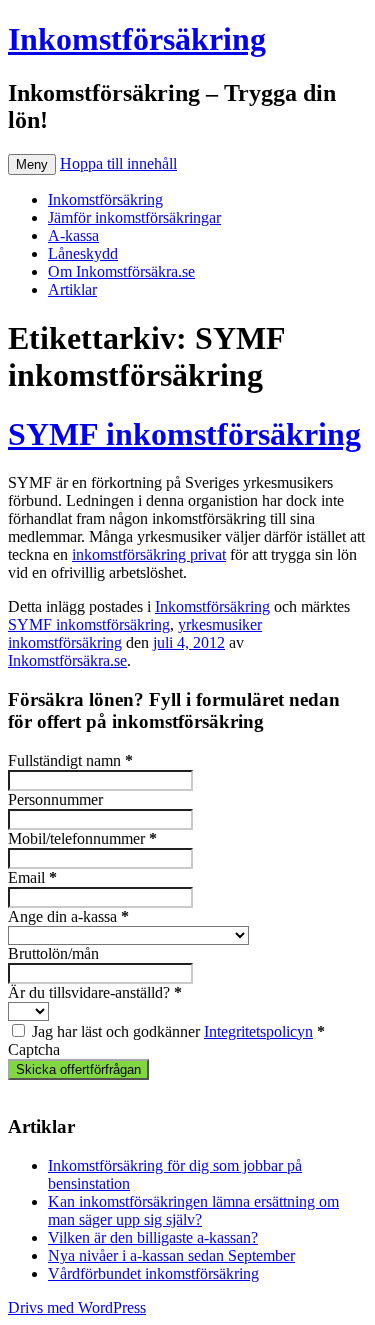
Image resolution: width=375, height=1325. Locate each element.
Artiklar (72, 289)
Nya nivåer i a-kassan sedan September (171, 1255)
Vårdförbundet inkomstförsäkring (153, 1273)
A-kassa (73, 235)
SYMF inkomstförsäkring (184, 434)
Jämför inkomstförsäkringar (134, 217)
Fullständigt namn (70, 760)
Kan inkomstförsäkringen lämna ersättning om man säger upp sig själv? (193, 1210)
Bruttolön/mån (53, 953)
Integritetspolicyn (258, 1031)
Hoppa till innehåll (118, 163)
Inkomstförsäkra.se (67, 660)
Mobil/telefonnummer (82, 838)
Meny (32, 164)
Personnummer (55, 799)
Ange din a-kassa (68, 916)
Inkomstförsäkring (137, 39)
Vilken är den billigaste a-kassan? (153, 1237)
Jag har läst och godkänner (178, 1031)
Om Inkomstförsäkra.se (121, 271)
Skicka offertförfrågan (78, 1069)
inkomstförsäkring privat (149, 554)
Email (32, 877)
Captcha (34, 1049)
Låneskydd (83, 253)
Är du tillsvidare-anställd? (95, 992)
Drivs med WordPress (77, 1307)
